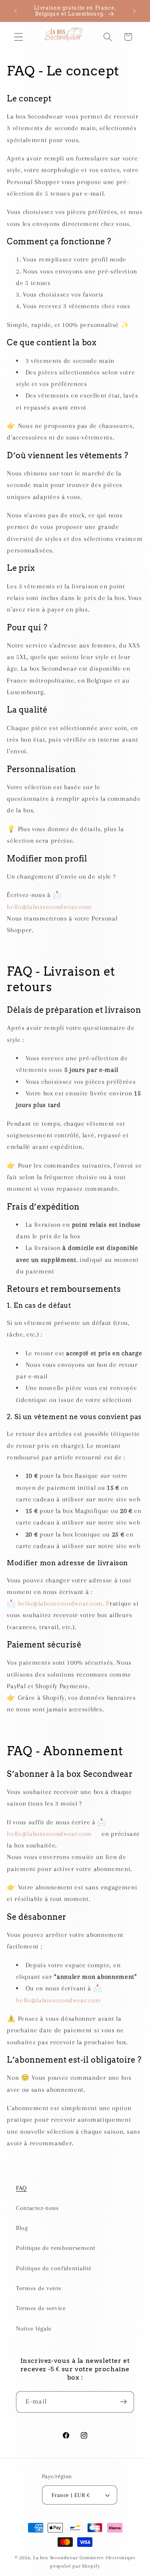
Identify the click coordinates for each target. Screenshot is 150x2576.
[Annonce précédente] (16, 11)
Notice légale (34, 2328)
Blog (22, 2228)
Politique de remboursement (56, 2248)
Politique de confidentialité (54, 2268)
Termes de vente (39, 2288)
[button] (19, 37)
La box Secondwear (56, 2558)
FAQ (21, 2188)
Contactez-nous (37, 2208)
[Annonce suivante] (134, 11)
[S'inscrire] (123, 2402)
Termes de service (41, 2308)
